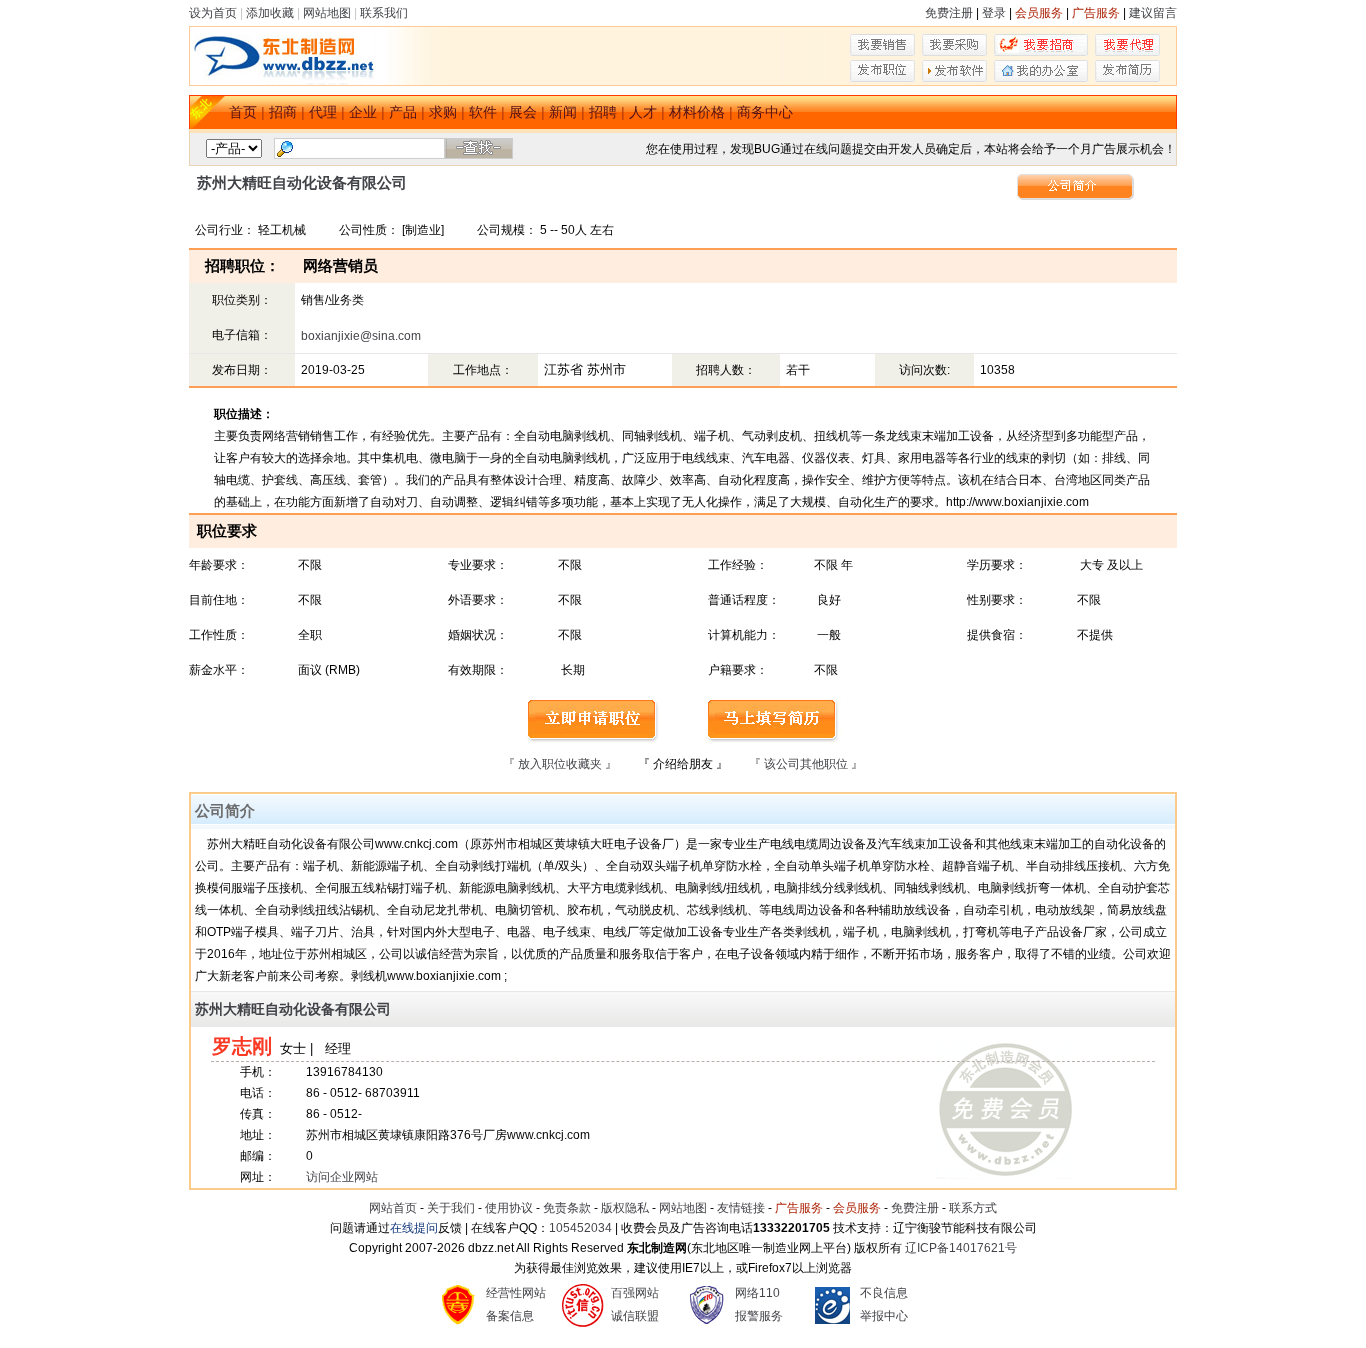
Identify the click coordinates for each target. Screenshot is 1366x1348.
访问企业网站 (342, 1177)
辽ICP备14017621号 (961, 1248)
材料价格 (697, 112)
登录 (994, 13)
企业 (363, 112)
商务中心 (765, 112)
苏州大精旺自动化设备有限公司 (293, 1009)
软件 (483, 112)
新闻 (563, 112)
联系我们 (384, 13)
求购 (443, 112)
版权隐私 (625, 1208)
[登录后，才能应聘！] (593, 740)
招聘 (603, 112)
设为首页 (213, 13)
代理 (323, 112)
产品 (403, 112)
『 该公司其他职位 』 (806, 764)
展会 (523, 112)
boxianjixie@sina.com (361, 336)
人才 (643, 112)
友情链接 (741, 1208)
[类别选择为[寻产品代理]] (1127, 52)
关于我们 (451, 1208)
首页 (243, 112)
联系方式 (973, 1208)
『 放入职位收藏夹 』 (560, 764)
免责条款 (567, 1208)
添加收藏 (270, 13)
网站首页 (393, 1208)
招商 (283, 112)
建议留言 (1153, 13)
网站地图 (327, 13)
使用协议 (509, 1208)
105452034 (580, 1228)
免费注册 (949, 13)
